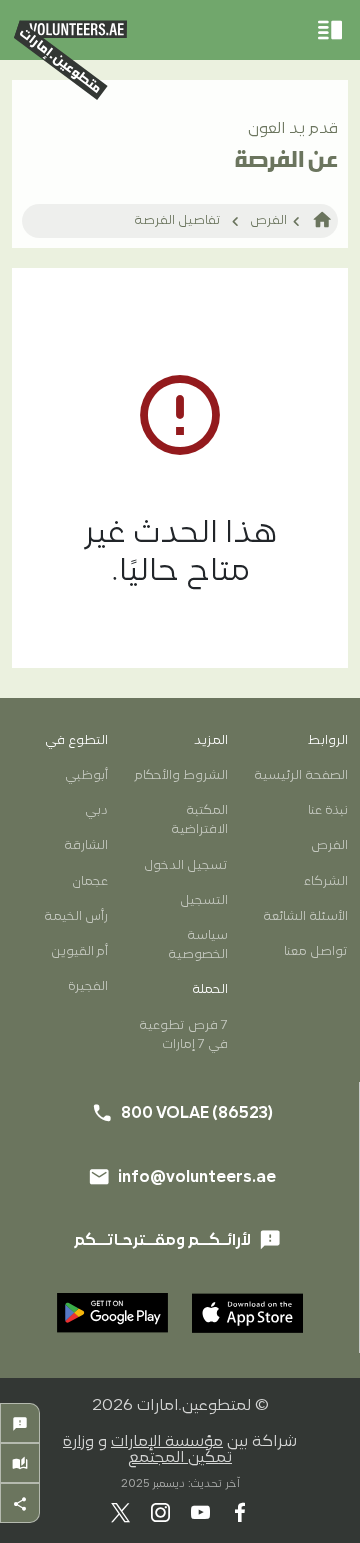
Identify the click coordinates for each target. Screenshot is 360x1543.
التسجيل (204, 900)
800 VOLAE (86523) (217, 1037)
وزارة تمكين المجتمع (147, 1450)
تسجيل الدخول (186, 865)
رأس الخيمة (76, 916)
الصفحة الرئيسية (301, 775)
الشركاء (326, 881)
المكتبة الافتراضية (199, 820)
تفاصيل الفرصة (177, 220)
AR (211, 969)
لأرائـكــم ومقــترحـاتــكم (177, 1240)
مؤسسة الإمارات (167, 1442)
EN (149, 969)
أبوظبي (86, 775)
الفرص (268, 220)
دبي (96, 810)
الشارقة (86, 845)
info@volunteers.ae (216, 1097)
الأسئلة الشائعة (305, 916)
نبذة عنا (328, 810)
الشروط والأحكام (181, 775)
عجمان (90, 881)
